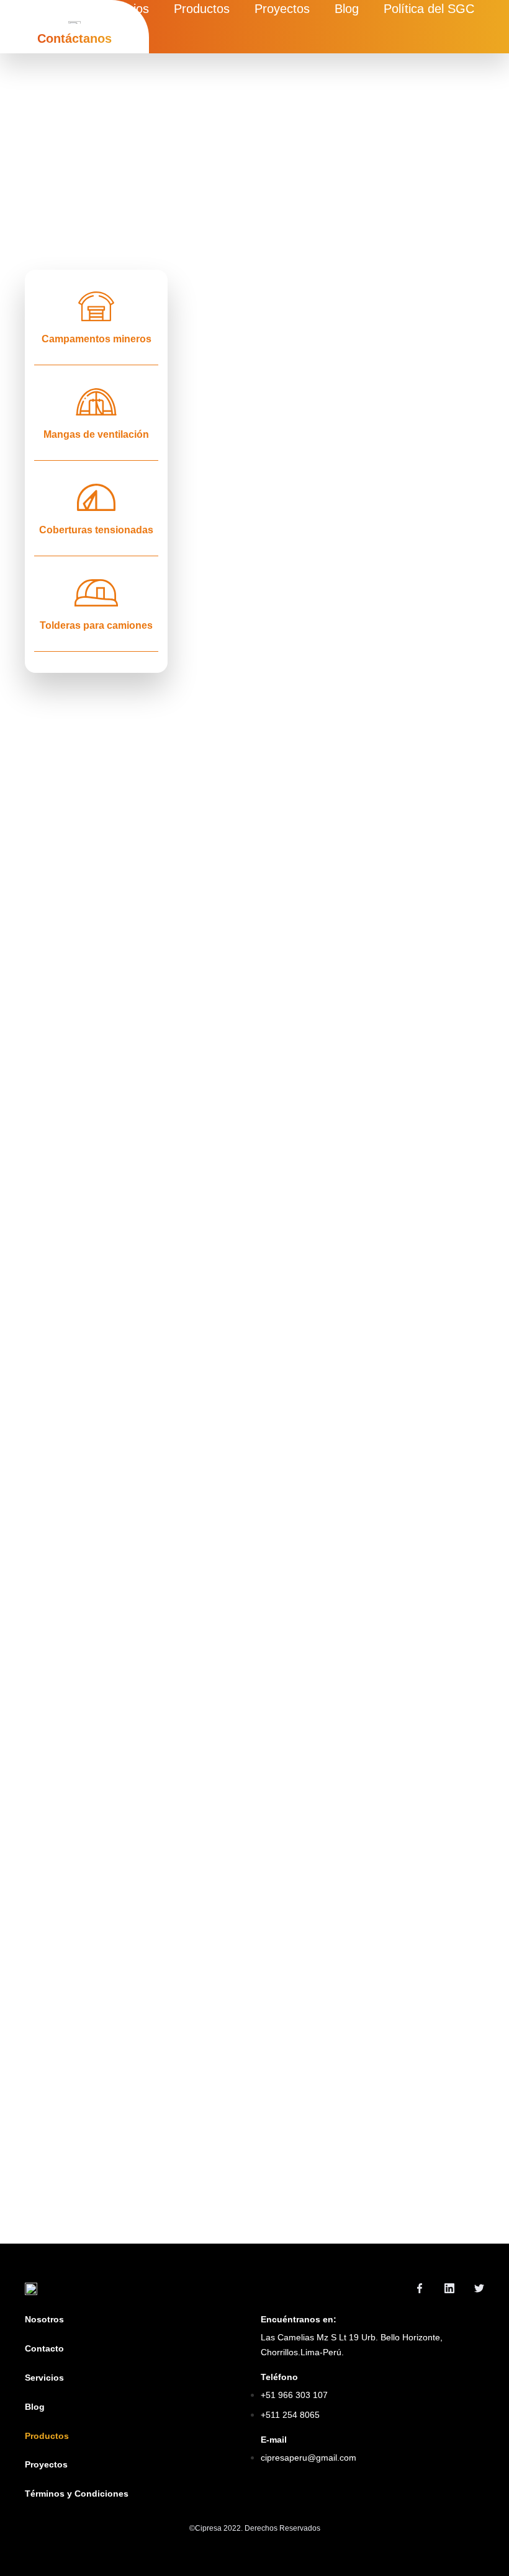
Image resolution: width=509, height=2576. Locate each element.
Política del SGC (429, 9)
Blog (347, 9)
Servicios (124, 9)
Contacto (44, 2348)
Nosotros (50, 9)
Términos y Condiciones (77, 2494)
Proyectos (282, 9)
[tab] (96, 318)
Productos (202, 9)
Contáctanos (74, 38)
